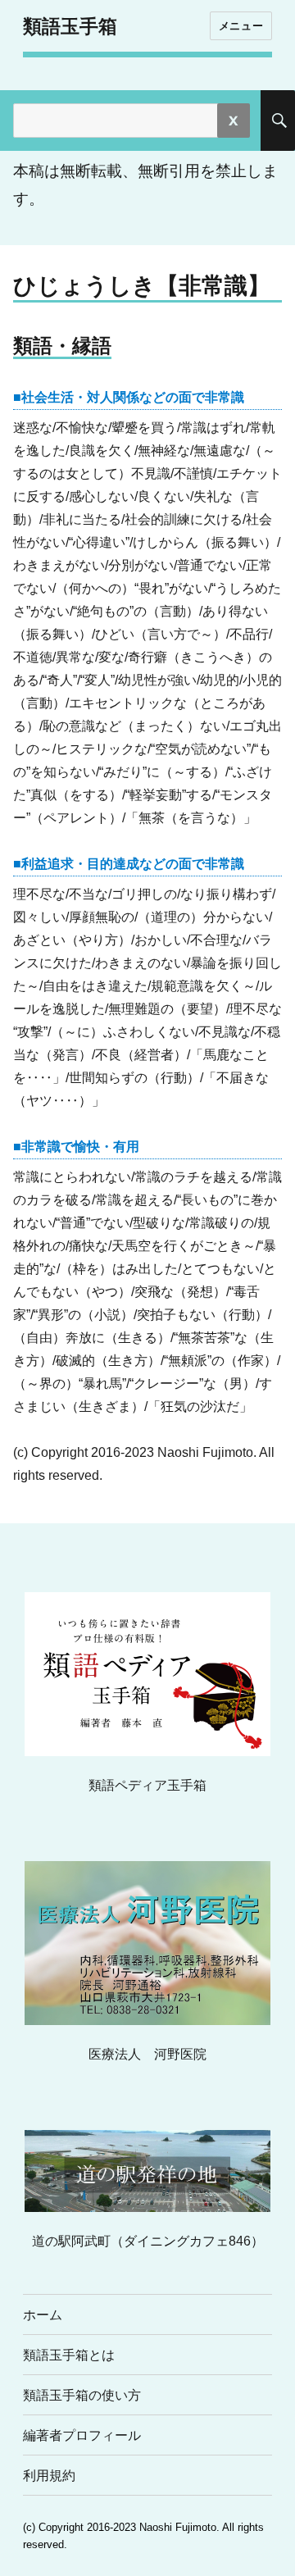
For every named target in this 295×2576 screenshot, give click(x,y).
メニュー (241, 25)
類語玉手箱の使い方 (82, 2395)
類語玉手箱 (70, 26)
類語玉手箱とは (69, 2355)
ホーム (43, 2315)
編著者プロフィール (82, 2435)
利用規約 (49, 2476)
